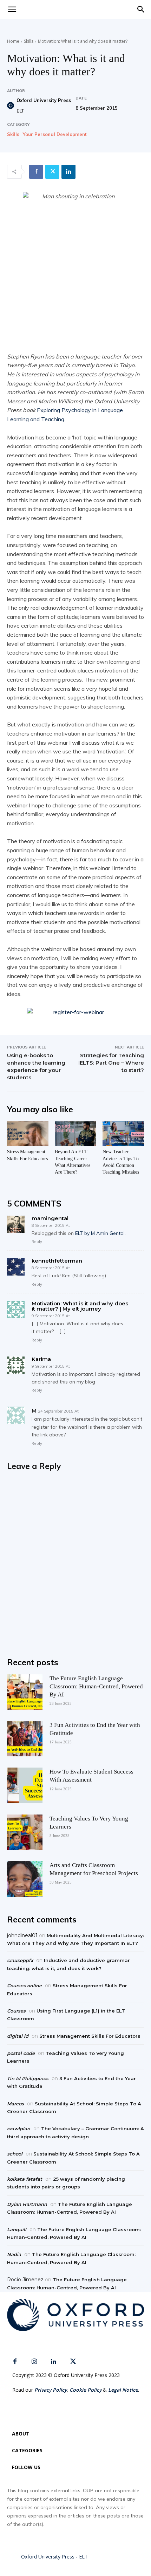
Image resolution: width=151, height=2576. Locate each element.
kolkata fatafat (25, 2179)
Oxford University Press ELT (44, 105)
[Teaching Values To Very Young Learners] (25, 1832)
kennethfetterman (57, 1261)
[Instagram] (34, 2362)
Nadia (14, 2254)
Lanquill (17, 2229)
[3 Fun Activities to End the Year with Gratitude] (25, 1739)
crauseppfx (20, 1960)
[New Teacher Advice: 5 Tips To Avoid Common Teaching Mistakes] (123, 1134)
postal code (21, 2053)
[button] (141, 9)
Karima (41, 1359)
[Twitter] (52, 172)
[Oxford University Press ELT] (11, 105)
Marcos (15, 2104)
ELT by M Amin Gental (100, 1233)
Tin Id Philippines (28, 2078)
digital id (18, 2036)
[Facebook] (36, 172)
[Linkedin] (68, 172)
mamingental (50, 1218)
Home (13, 41)
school (15, 2154)
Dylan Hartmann (27, 2204)
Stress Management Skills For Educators (90, 2036)
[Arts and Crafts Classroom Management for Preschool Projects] (25, 1879)
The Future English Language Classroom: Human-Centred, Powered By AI (96, 1686)
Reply (37, 1241)
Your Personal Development (55, 134)
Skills (29, 41)
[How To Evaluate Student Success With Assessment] (25, 1785)
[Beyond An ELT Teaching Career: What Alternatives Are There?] (75, 1134)
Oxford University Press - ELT (54, 2557)
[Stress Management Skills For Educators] (28, 1134)
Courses (16, 2011)
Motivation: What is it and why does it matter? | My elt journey (80, 1306)
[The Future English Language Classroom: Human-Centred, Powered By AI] (25, 1692)
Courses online (24, 1986)
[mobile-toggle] (12, 9)
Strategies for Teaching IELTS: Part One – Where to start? (111, 1063)
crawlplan (19, 2129)
